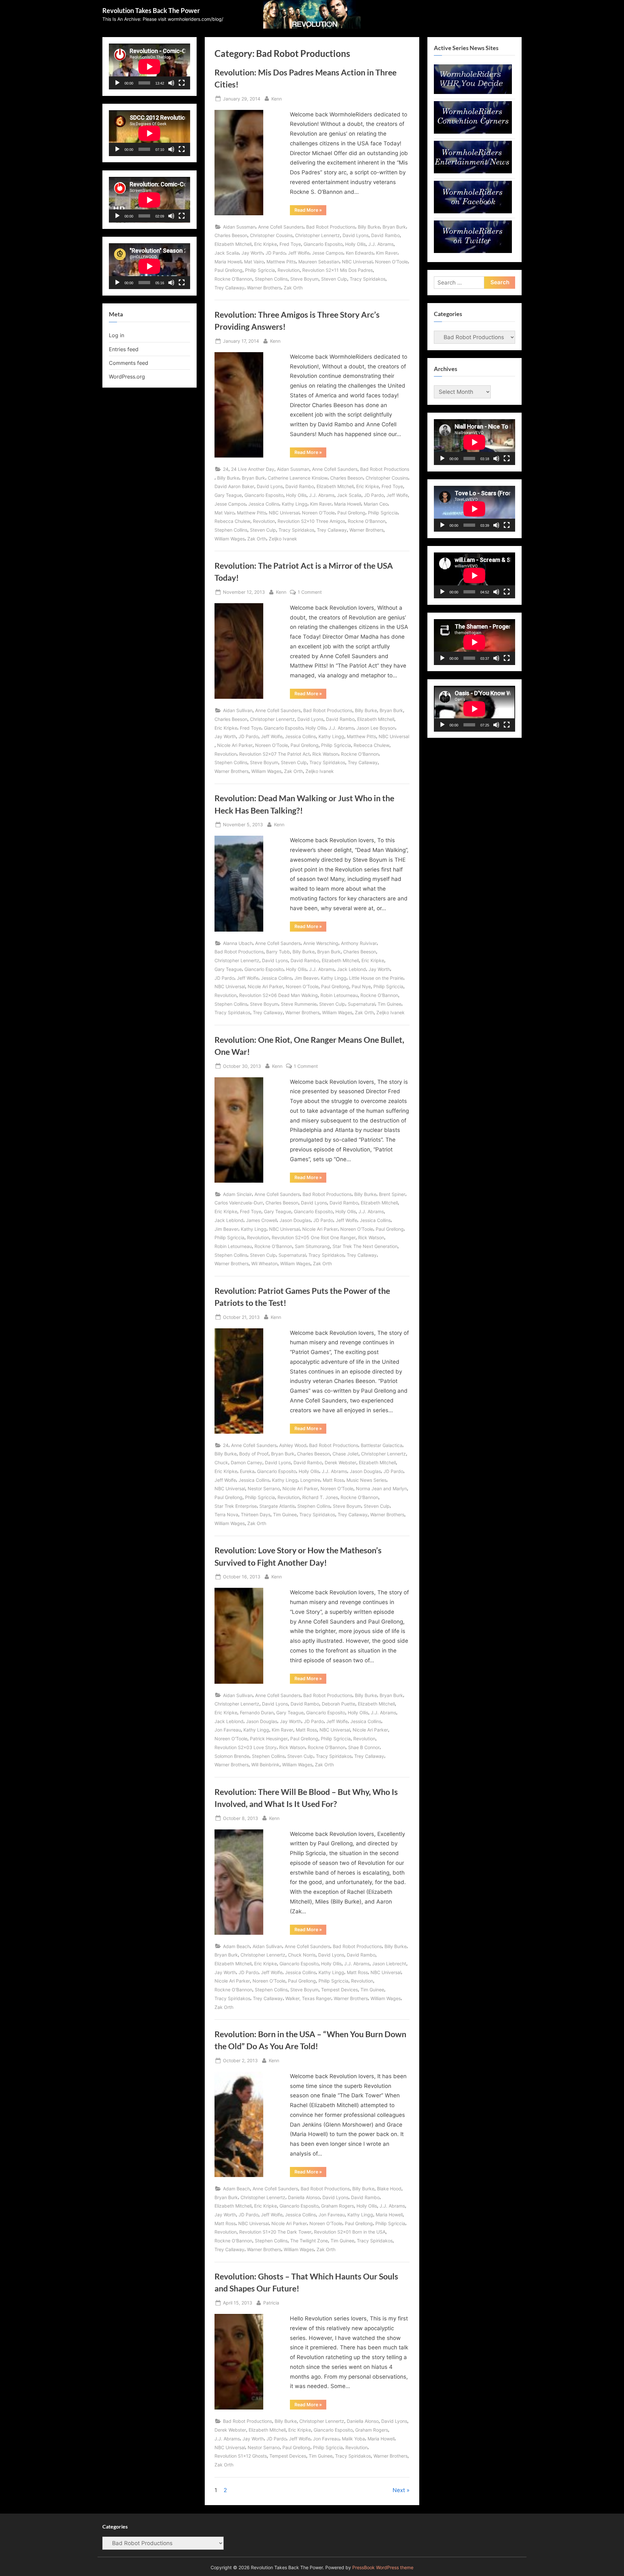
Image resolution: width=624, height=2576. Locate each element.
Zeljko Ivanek (283, 539)
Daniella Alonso (304, 2197)
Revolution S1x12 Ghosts (241, 2456)
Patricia (271, 2303)
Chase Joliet (345, 1454)
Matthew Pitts (281, 262)
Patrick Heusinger (269, 1739)
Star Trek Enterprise (236, 1506)
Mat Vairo (254, 262)
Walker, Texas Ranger (308, 1998)
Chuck (221, 1462)
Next (399, 2490)
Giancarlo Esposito (323, 244)
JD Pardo (275, 253)
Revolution (289, 270)
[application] (149, 66)
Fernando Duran (257, 1713)
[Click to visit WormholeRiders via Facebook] (473, 211)
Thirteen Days (256, 1514)
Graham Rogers (338, 2206)
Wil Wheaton (264, 1263)
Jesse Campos (328, 253)
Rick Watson (325, 754)
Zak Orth (293, 288)
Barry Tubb (278, 952)
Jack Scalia (227, 253)
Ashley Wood (293, 1445)
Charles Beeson (231, 235)
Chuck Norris (302, 1955)
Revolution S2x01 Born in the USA (350, 2232)
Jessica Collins (264, 504)
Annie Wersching (321, 943)
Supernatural (361, 1004)
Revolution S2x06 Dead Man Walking (279, 995)
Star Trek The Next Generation (365, 1246)
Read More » (310, 211)
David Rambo (385, 235)
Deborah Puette (338, 1704)
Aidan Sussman (239, 227)
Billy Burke (369, 227)
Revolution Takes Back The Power (151, 10)
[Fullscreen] (182, 83)
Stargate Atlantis (277, 1506)
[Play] (117, 83)
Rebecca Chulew (232, 521)
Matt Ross (333, 1480)
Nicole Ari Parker (235, 745)
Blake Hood (389, 2189)
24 (226, 469)
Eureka (247, 1471)
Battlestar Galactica (382, 1445)
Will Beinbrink (265, 1765)
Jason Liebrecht (389, 1964)
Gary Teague (228, 495)
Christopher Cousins (271, 235)
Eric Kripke (266, 244)
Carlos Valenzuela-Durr (239, 1203)
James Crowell (261, 1220)
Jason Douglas (295, 1220)
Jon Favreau (228, 1730)
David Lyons (356, 235)
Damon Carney (247, 1462)
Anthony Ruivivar (359, 943)
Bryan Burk (394, 227)
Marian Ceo (376, 504)
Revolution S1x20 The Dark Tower (275, 2232)
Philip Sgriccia (260, 270)
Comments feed (129, 363)
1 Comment (310, 592)
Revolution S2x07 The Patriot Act (274, 754)
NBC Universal (357, 262)
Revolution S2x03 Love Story (246, 1747)
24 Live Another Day (253, 469)
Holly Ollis (355, 244)
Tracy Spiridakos (368, 279)
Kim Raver (387, 253)
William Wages (230, 539)
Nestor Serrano (264, 1488)
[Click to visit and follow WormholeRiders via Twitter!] (473, 251)
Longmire (310, 1480)
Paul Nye (361, 986)
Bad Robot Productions (331, 227)
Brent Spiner (392, 1194)
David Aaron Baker (234, 486)
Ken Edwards (360, 253)
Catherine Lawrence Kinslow (298, 478)
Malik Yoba (353, 2439)
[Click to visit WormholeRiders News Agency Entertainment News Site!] (473, 171)
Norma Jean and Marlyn (381, 1488)
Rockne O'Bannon (233, 279)
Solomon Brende (232, 1756)
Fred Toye (290, 244)
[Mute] (171, 83)
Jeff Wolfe (299, 253)
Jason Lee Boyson (376, 728)
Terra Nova (226, 1514)
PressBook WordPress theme (383, 2568)
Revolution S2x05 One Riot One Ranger (314, 1237)
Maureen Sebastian (319, 262)
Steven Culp (334, 279)
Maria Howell (228, 262)
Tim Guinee (390, 1004)
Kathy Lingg (295, 504)
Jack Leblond (351, 969)
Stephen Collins (271, 279)
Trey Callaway (229, 288)
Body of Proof (254, 1454)
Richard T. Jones (320, 1497)
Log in (117, 335)
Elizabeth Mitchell (233, 244)
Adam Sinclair (237, 1194)
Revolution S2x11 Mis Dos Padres (338, 270)
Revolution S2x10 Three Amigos (311, 521)
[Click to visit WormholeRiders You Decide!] (473, 92)
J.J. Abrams (381, 244)
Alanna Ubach (238, 943)
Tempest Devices (339, 1990)
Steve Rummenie (299, 1004)
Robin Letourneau (339, 995)
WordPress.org (127, 377)
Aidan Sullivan (238, 710)
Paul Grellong (228, 270)
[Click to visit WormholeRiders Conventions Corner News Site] (473, 132)
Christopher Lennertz (318, 235)
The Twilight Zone (309, 2241)
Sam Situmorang (312, 1246)
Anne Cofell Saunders (281, 227)
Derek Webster (340, 1462)
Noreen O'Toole (391, 262)
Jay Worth (252, 253)
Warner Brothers (264, 288)
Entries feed (124, 349)
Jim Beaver (306, 978)
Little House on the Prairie (376, 978)
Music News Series (366, 1480)
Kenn (277, 99)
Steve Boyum (304, 279)
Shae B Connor (364, 1747)
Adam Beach (236, 1946)
